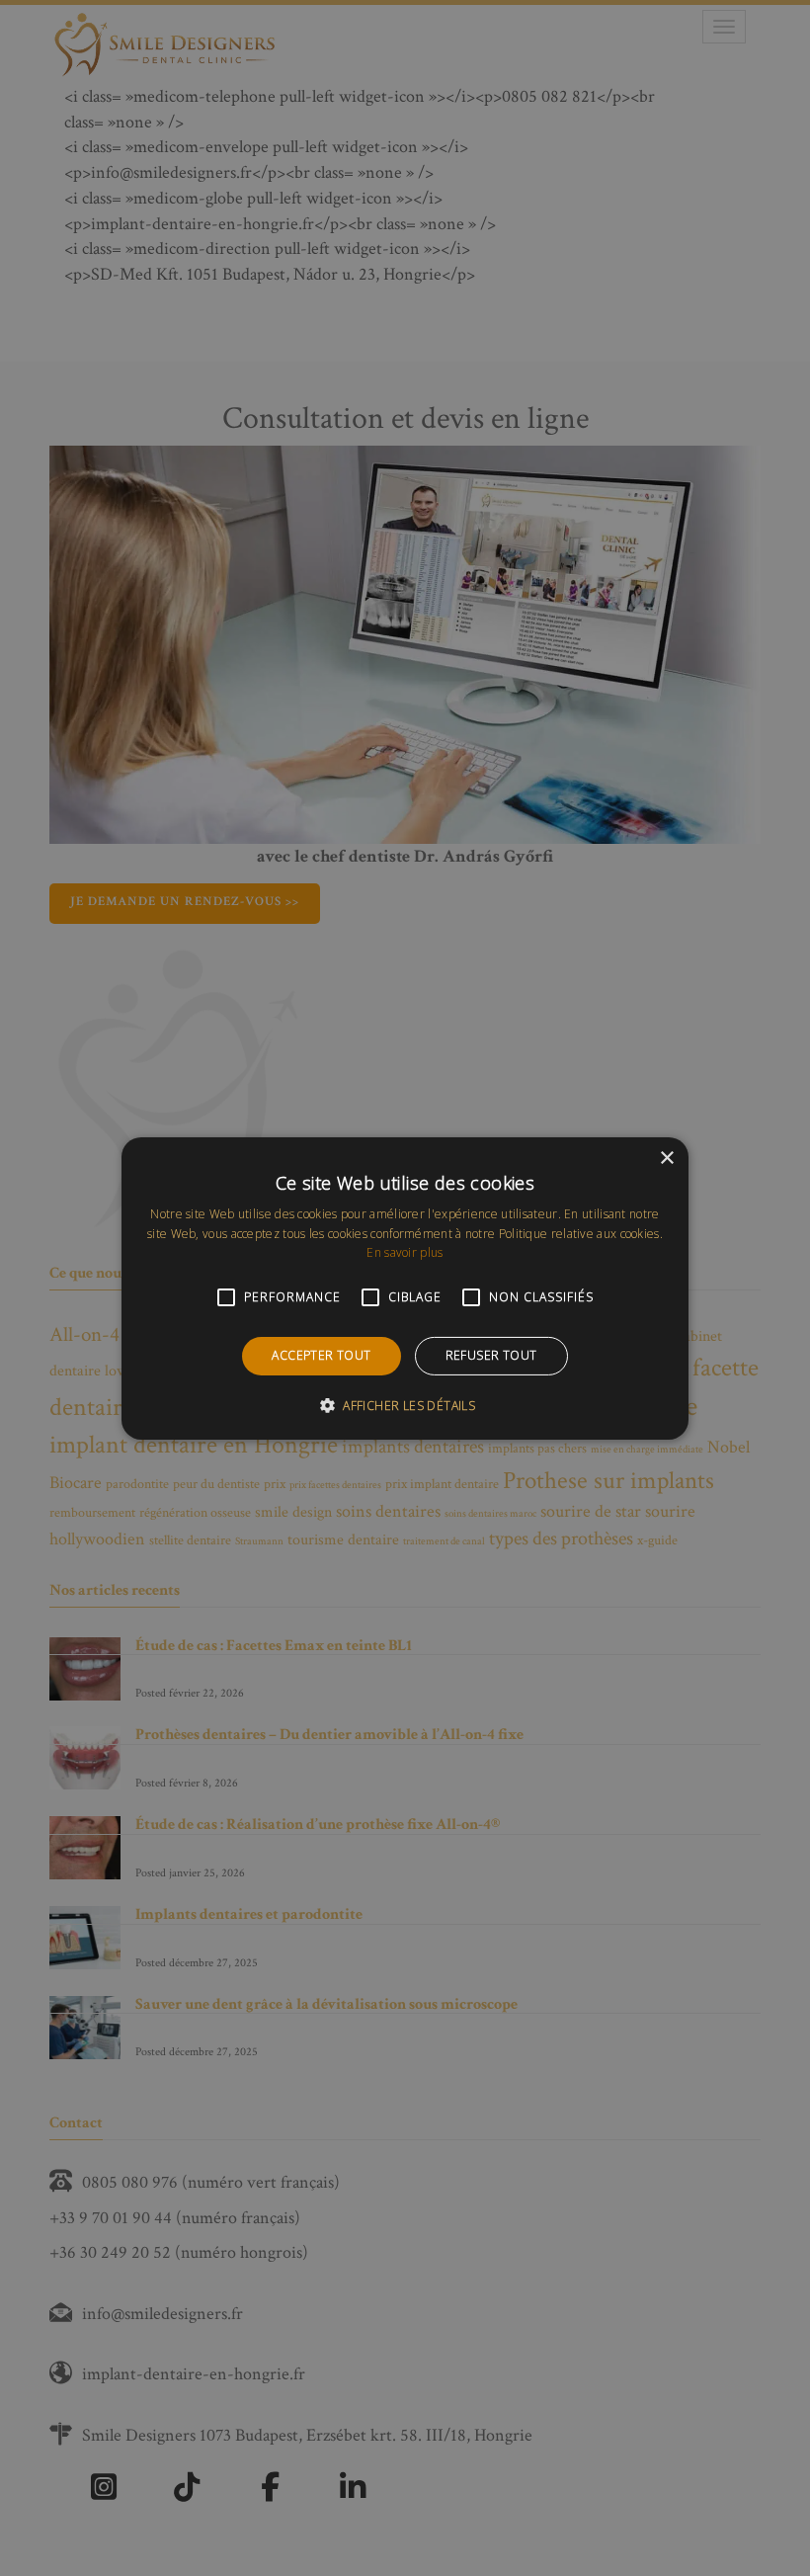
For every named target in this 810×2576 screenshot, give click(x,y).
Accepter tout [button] (321, 1355)
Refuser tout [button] (491, 1355)
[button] (405, 1405)
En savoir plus (405, 1252)
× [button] (666, 1158)
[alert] (405, 1288)
